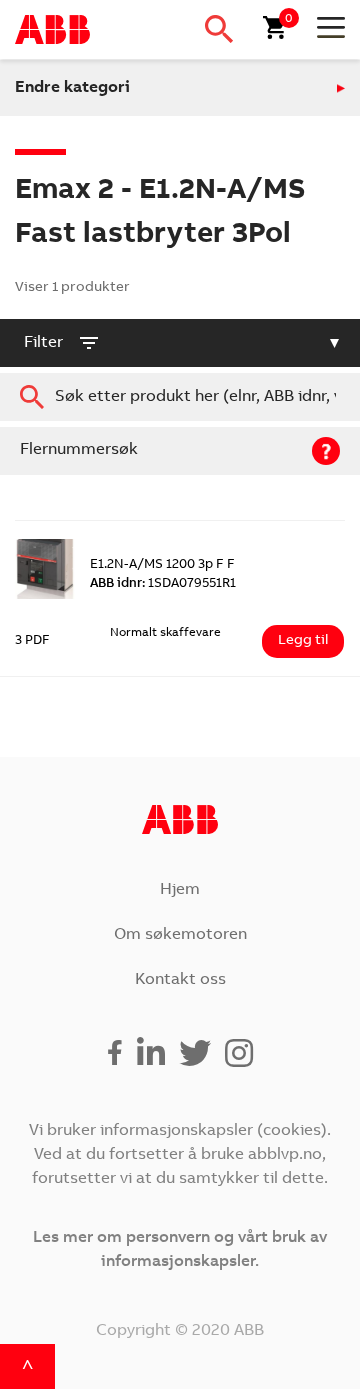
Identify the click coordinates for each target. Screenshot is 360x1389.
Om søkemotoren (180, 935)
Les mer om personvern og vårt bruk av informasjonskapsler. (180, 1250)
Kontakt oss (180, 980)
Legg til (303, 641)
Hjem (180, 890)
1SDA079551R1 (163, 584)
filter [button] (43, 343)
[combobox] (180, 397)
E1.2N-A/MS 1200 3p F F (162, 565)
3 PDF (32, 641)
